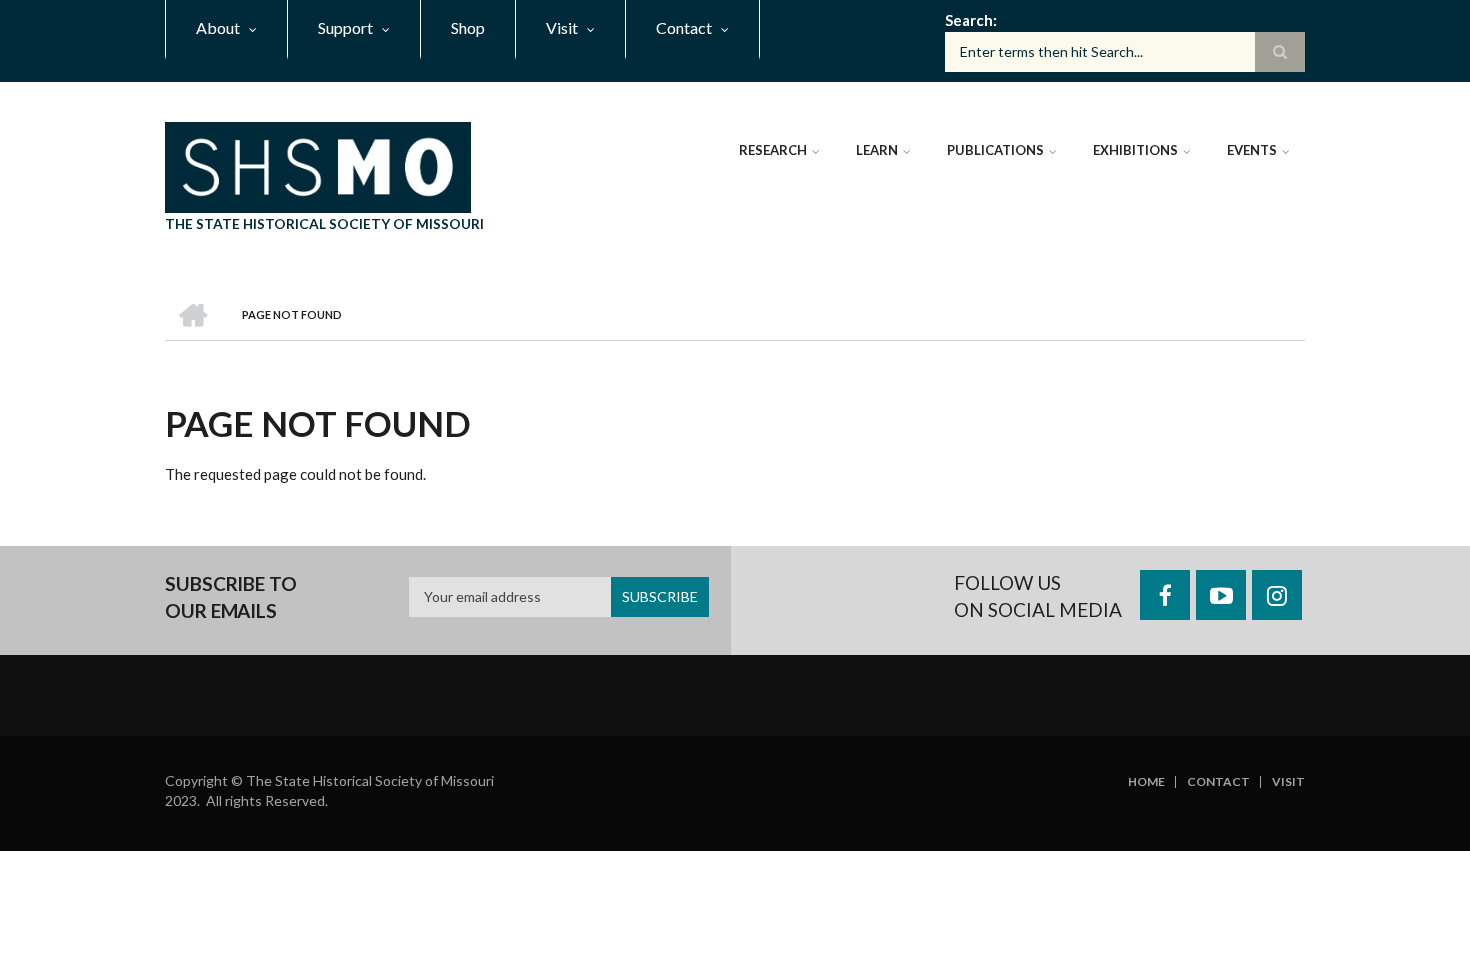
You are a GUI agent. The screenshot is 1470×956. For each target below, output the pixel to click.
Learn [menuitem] (877, 150)
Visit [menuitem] (562, 27)
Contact (1218, 782)
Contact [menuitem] (684, 27)
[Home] (318, 165)
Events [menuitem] (1252, 150)
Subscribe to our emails (231, 597)
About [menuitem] (218, 27)
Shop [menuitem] (468, 27)
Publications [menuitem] (995, 150)
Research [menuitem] (773, 150)
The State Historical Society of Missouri (324, 223)
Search (969, 20)
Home (1146, 782)
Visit (1288, 782)
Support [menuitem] (345, 27)
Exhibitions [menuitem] (1135, 150)
